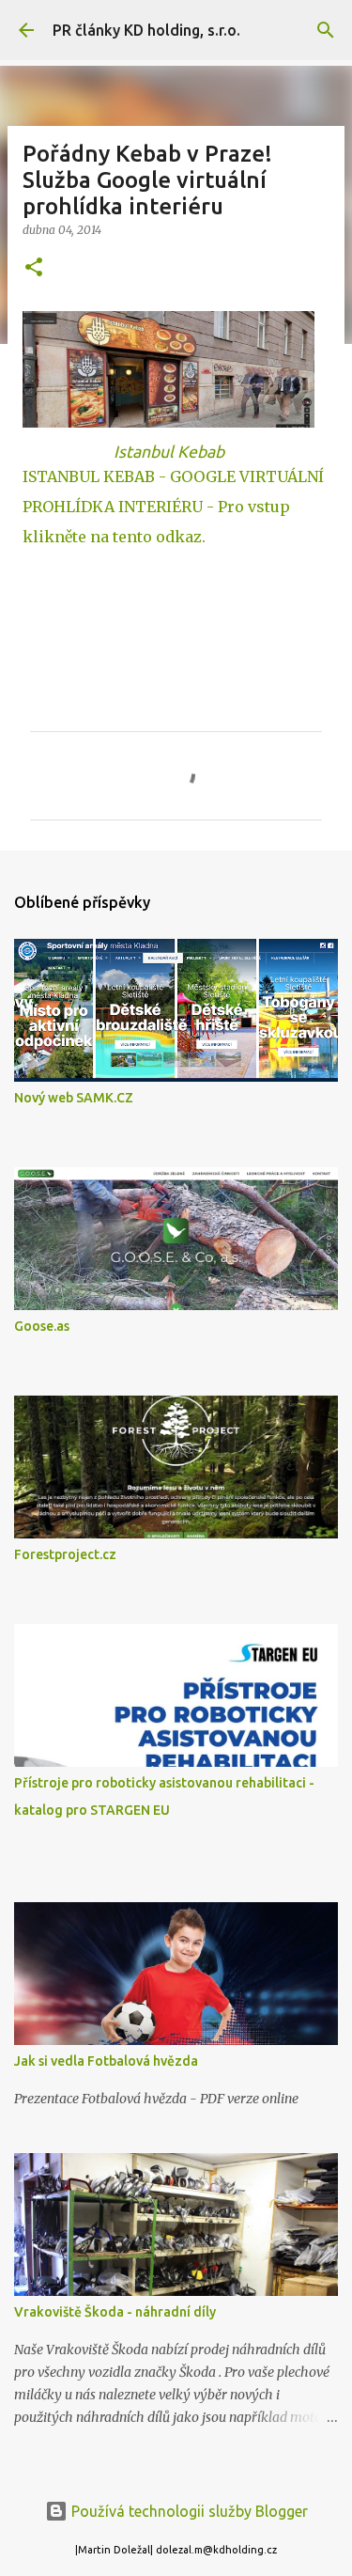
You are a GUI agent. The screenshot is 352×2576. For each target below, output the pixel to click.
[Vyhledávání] (326, 30)
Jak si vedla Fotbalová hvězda (106, 2061)
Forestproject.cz (65, 1554)
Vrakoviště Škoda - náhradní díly (115, 2312)
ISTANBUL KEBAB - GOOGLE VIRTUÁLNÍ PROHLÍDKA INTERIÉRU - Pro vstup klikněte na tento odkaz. (173, 507)
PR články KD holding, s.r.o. (146, 30)
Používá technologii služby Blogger (188, 2511)
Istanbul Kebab (169, 452)
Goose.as (42, 1326)
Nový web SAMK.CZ (74, 1098)
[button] (34, 268)
